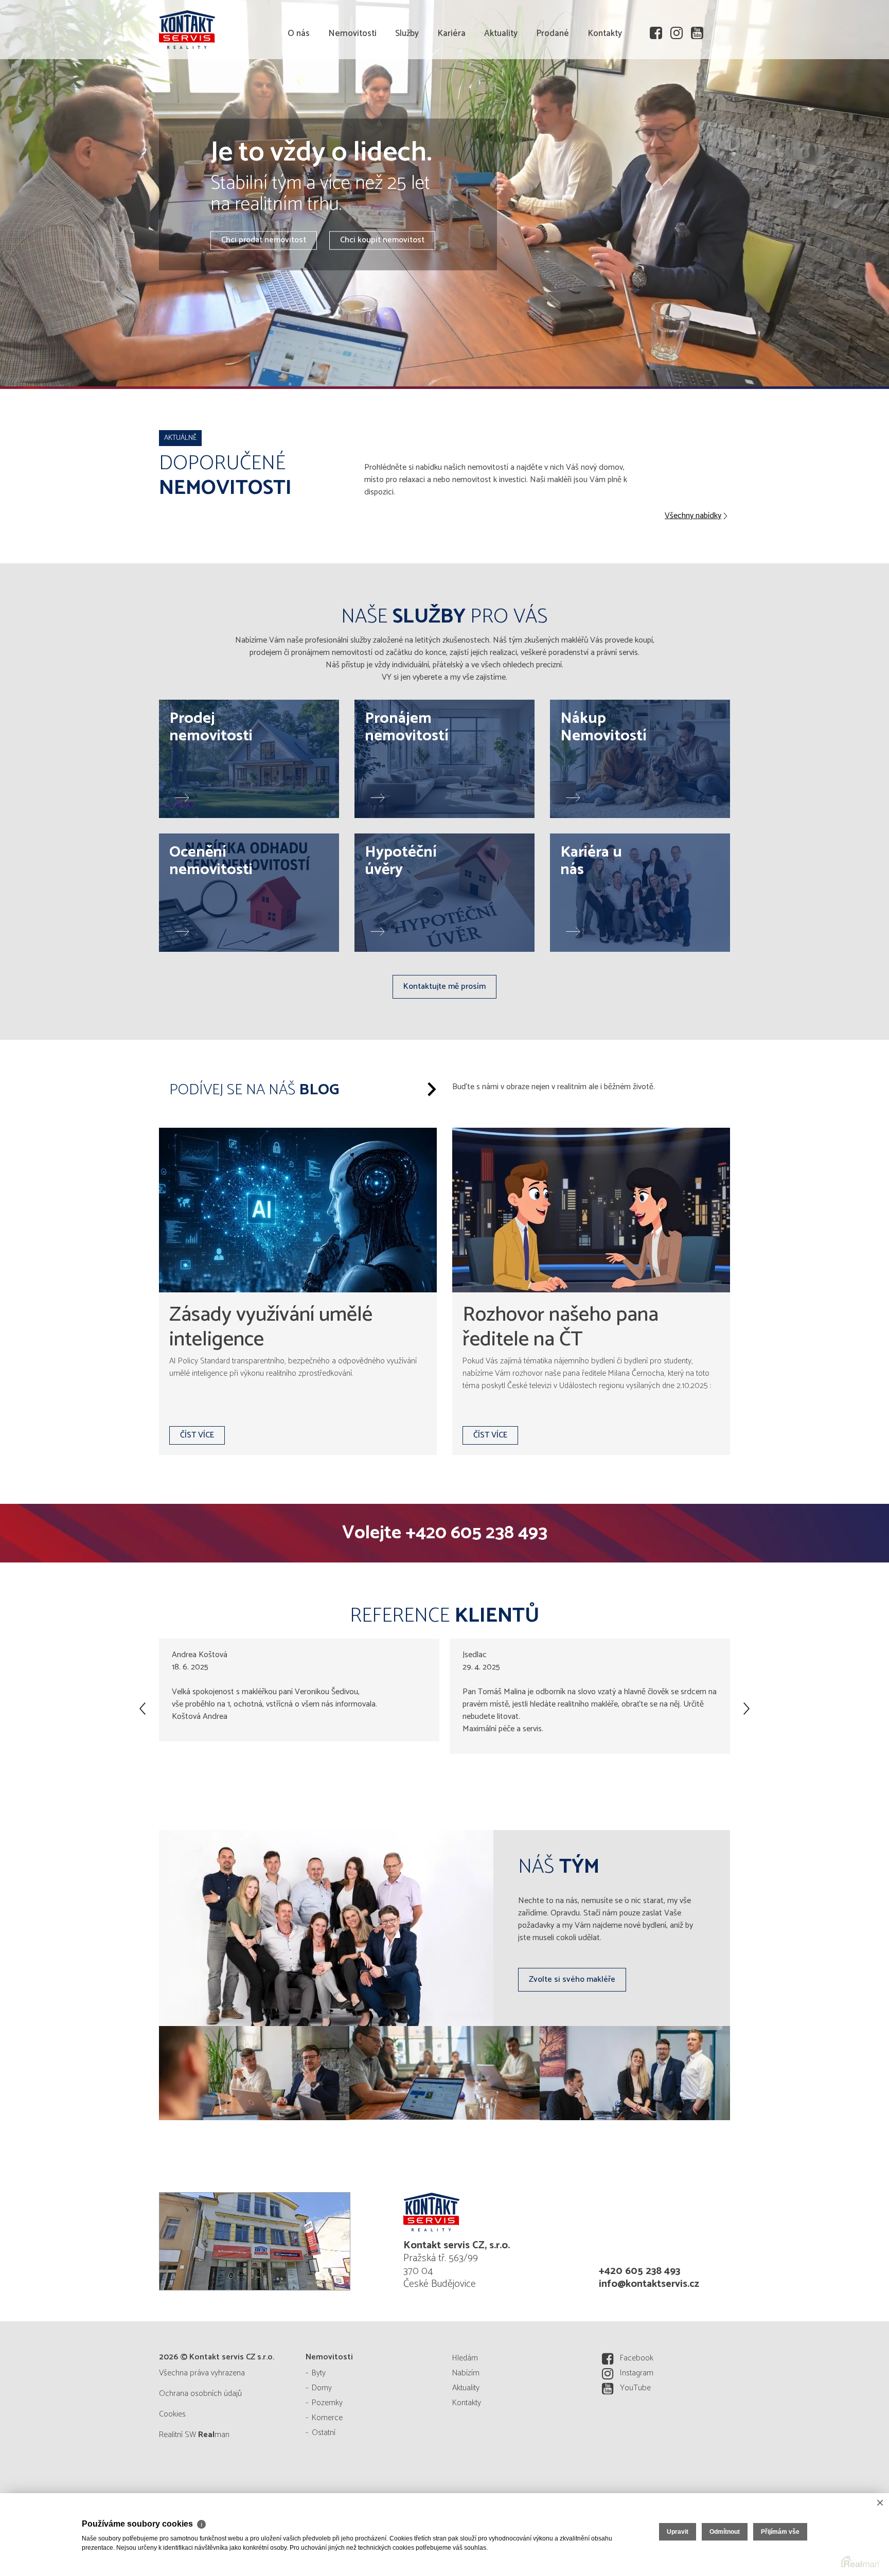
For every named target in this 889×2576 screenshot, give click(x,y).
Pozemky (327, 2403)
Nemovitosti (352, 93)
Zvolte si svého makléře (572, 1979)
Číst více (197, 1435)
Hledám (465, 2358)
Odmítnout (725, 2532)
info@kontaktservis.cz (649, 2284)
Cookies (172, 2414)
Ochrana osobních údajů (200, 2394)
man (214, 2435)
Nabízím (466, 2373)
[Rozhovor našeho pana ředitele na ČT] (591, 1210)
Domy (322, 2388)
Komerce (327, 2418)
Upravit (678, 2532)
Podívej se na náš (254, 1090)
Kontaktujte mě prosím (444, 987)
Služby (407, 93)
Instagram (637, 2373)
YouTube (635, 2388)
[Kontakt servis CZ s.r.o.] (236, 28)
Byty (319, 2373)
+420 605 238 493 (476, 1533)
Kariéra (451, 93)
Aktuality (501, 93)
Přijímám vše (780, 2532)
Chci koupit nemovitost (382, 241)
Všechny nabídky (693, 516)
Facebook (637, 2358)
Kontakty (605, 93)
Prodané (553, 93)
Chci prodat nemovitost (264, 241)
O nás (299, 93)
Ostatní (324, 2433)
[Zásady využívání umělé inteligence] (298, 1210)
